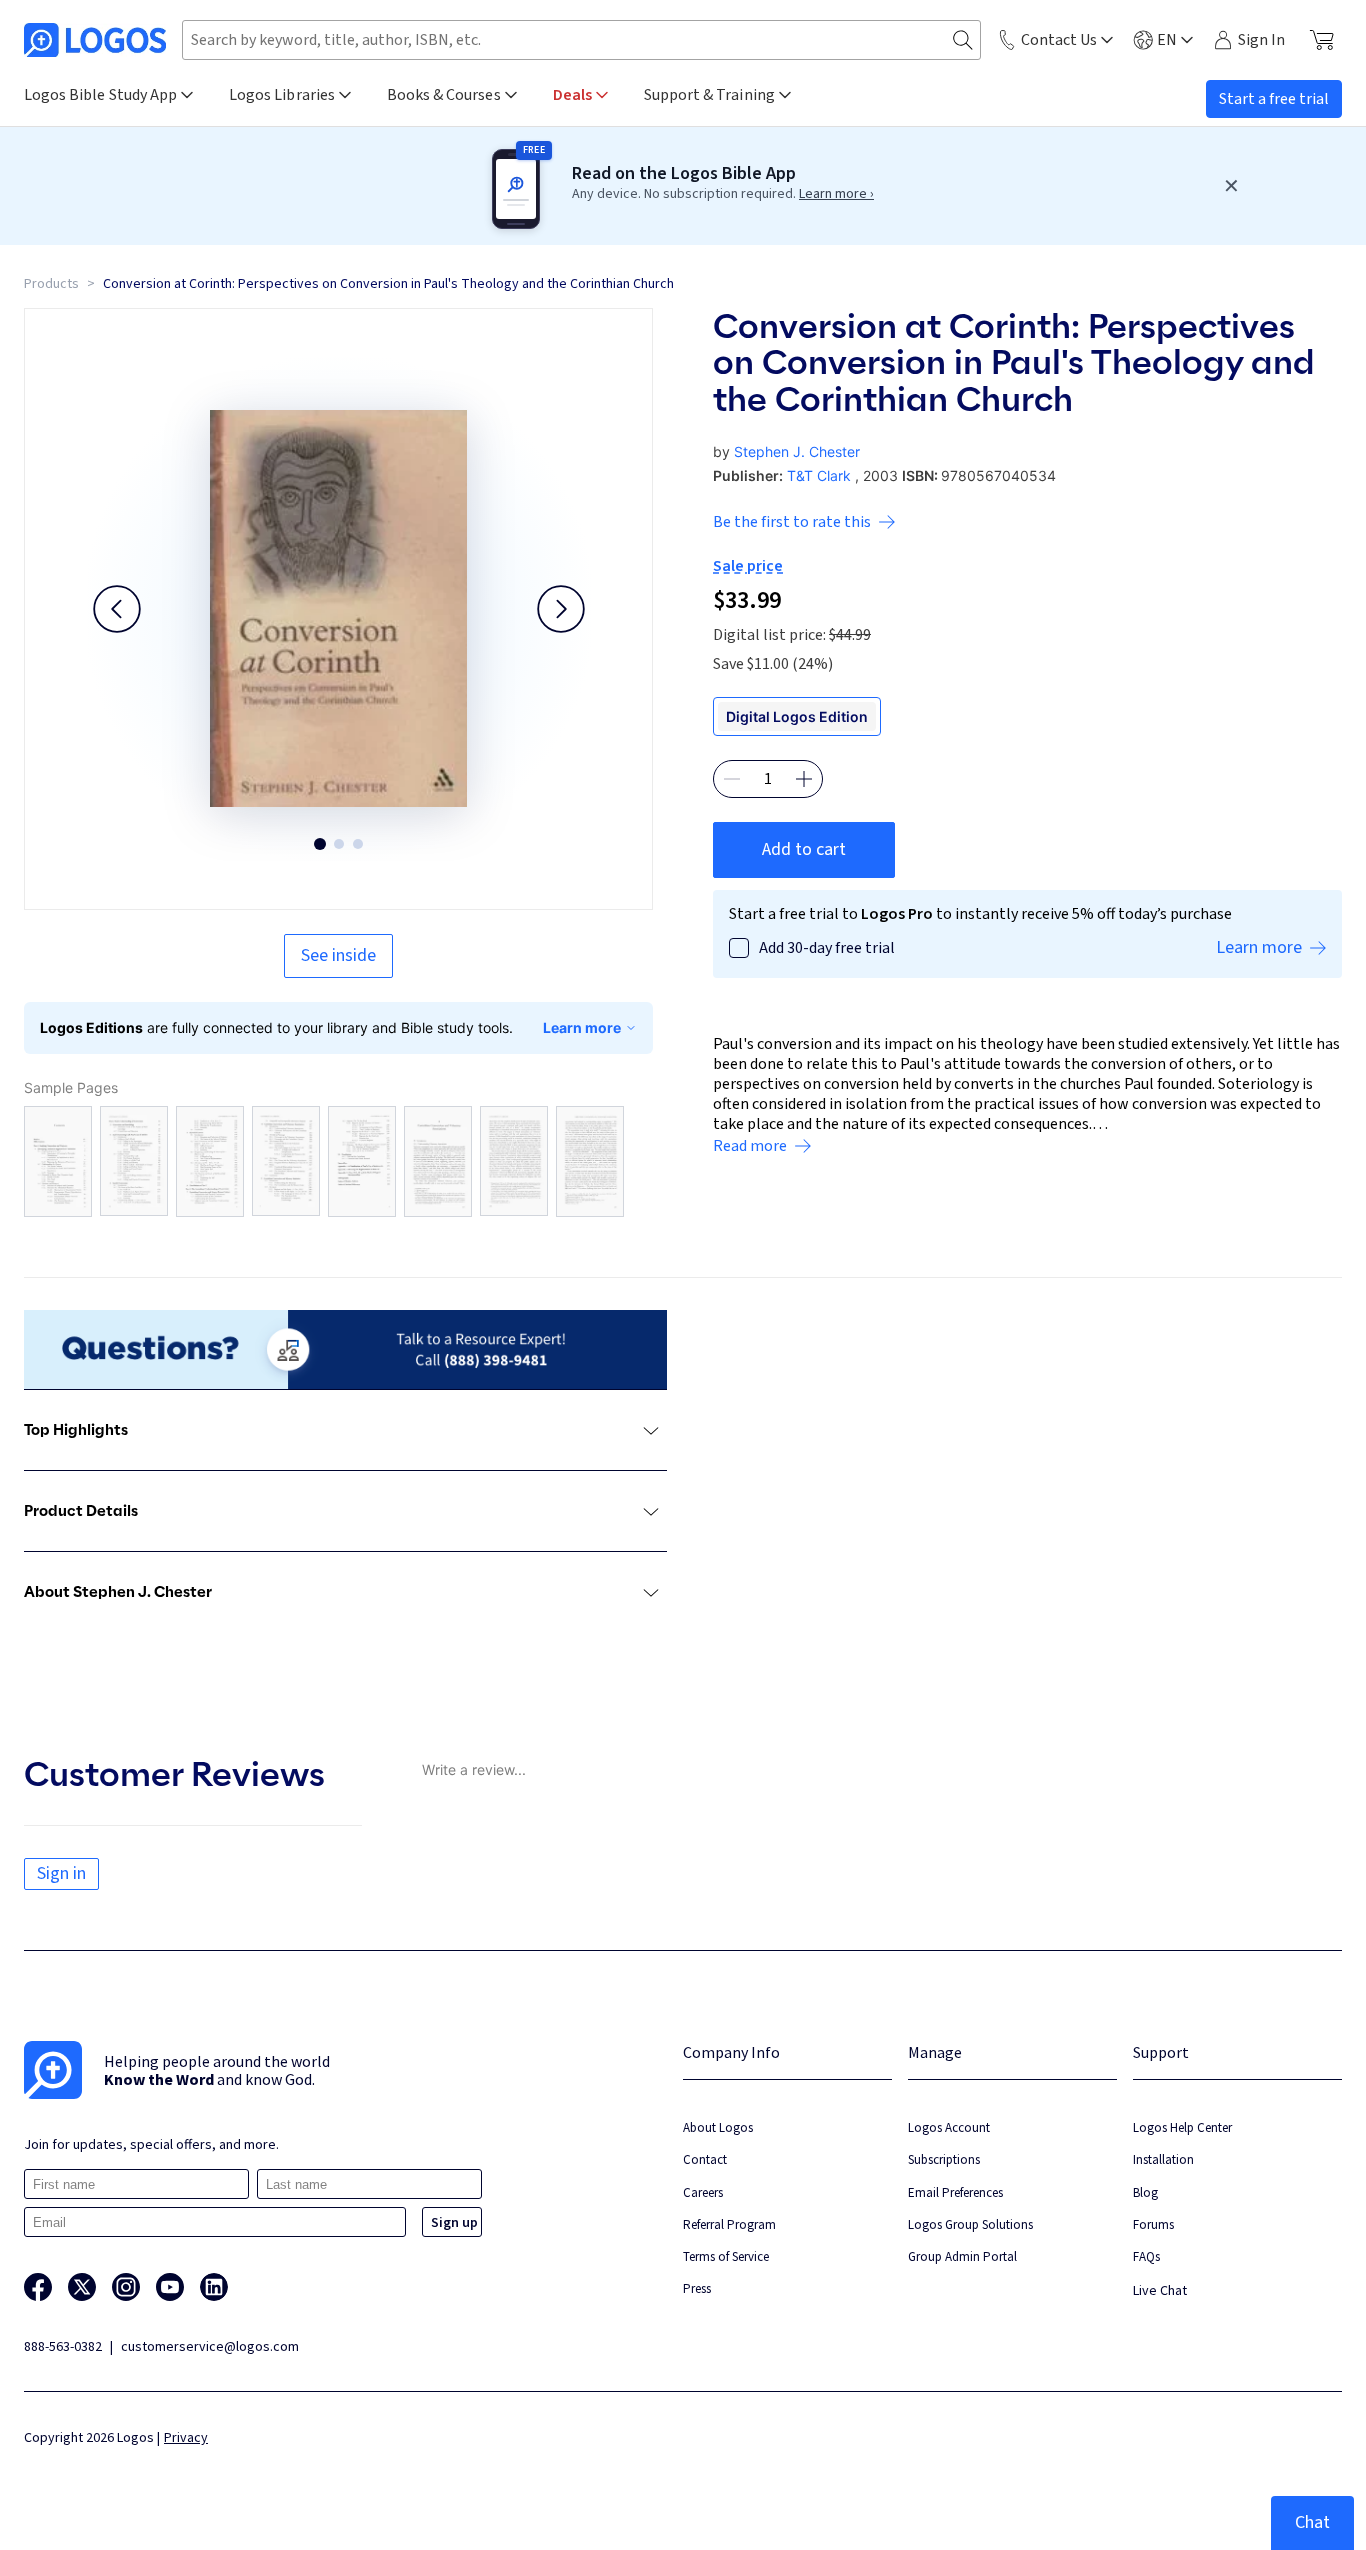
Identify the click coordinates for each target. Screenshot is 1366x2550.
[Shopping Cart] (1321, 40)
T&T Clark (819, 475)
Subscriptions (944, 2159)
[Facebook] (38, 2287)
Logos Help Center (1182, 2127)
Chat (1312, 2522)
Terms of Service (726, 2256)
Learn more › (836, 194)
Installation (1163, 2159)
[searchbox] (581, 40)
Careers (703, 2192)
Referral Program (729, 2224)
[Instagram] (126, 2287)
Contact (705, 2159)
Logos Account (949, 2127)
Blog (1145, 2192)
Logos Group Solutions (970, 2224)
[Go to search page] (963, 40)
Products (51, 284)
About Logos (718, 2127)
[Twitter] (82, 2287)
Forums (1153, 2224)
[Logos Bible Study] (95, 40)
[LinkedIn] (214, 2287)
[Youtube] (170, 2287)
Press (697, 2288)
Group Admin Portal (962, 2256)
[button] (117, 609)
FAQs (1146, 2256)
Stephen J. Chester (797, 451)
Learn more (582, 1027)
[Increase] (804, 779)
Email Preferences (955, 2192)
